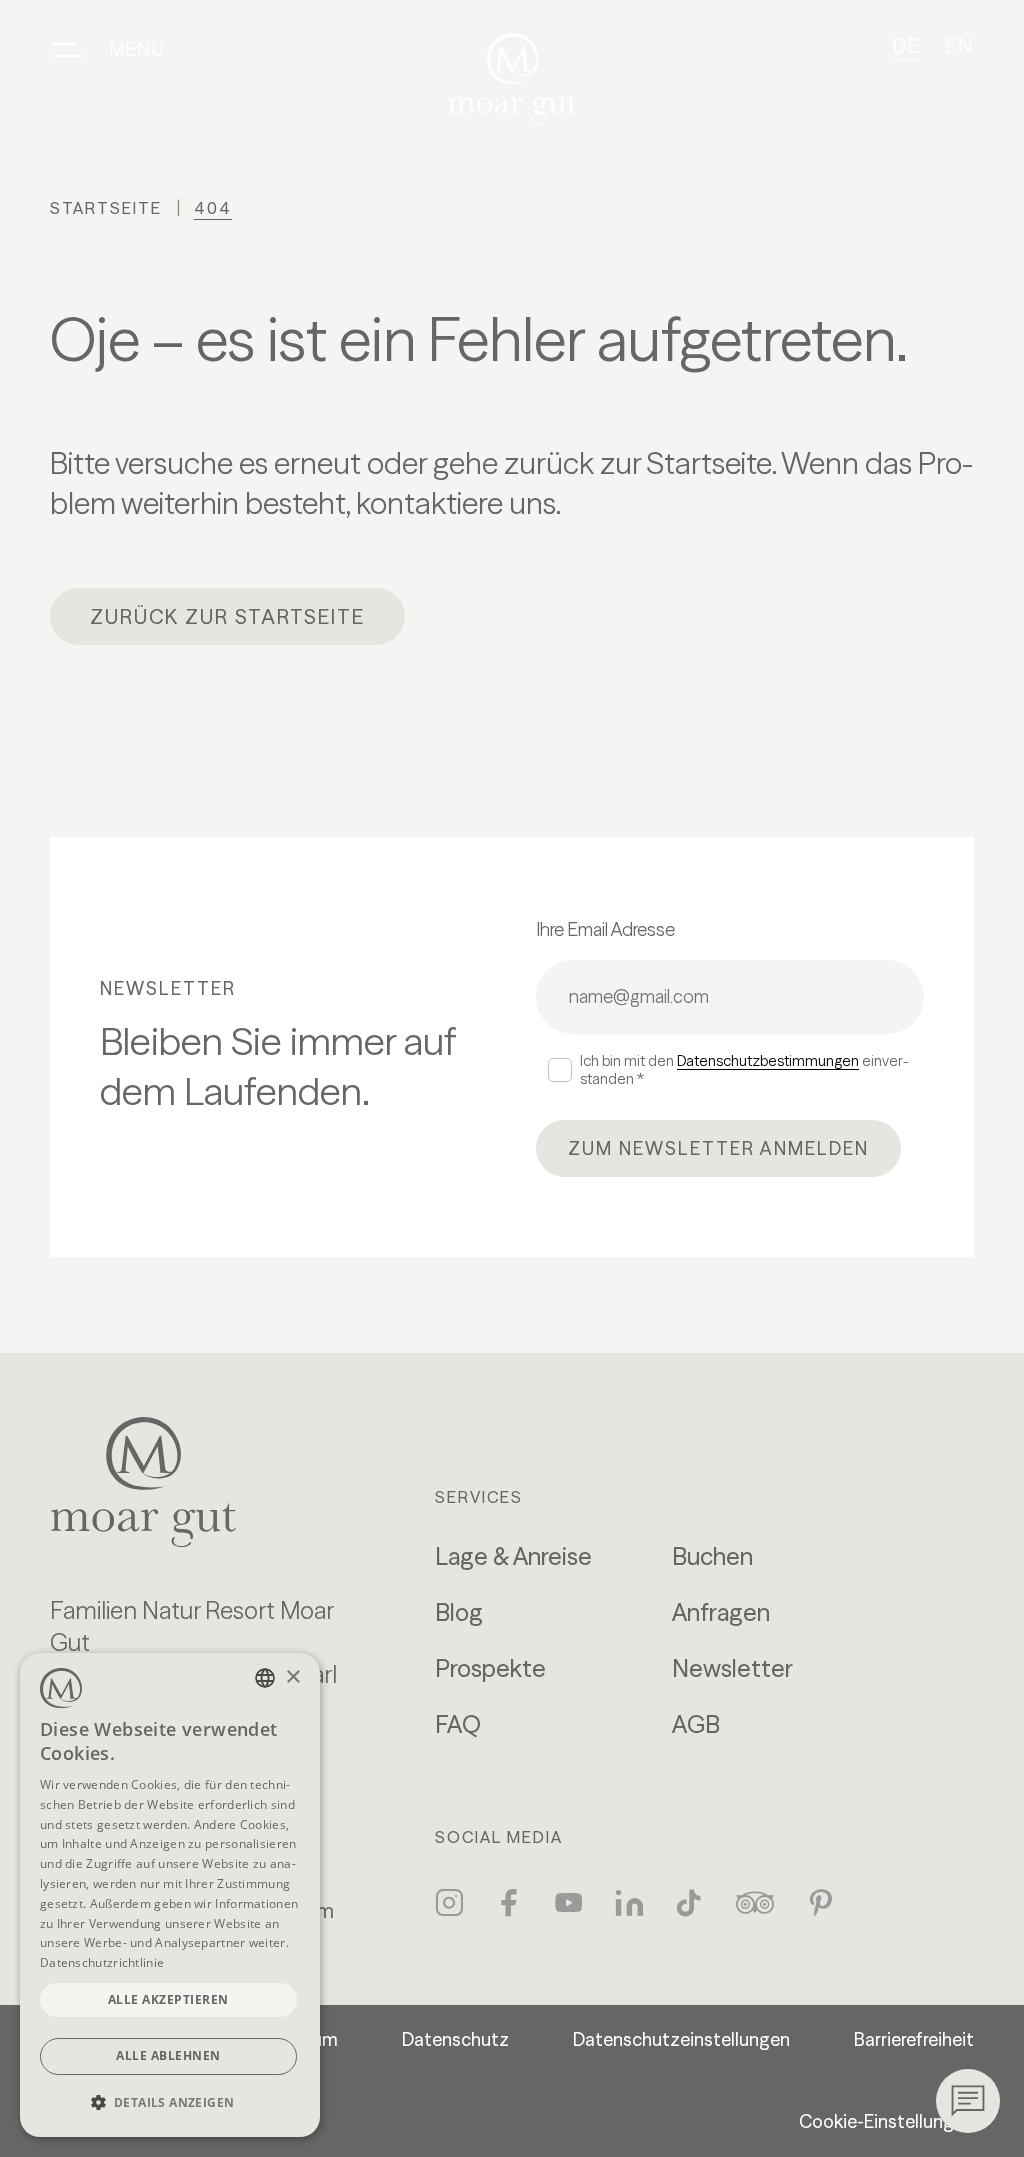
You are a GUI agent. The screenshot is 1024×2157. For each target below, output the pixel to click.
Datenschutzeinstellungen (681, 2039)
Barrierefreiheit (914, 2039)
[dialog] (170, 1895)
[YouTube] (569, 1903)
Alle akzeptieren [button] (168, 1999)
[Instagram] (449, 1903)
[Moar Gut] (512, 78)
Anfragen (721, 1612)
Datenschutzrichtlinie (102, 1962)
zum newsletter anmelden (718, 1148)
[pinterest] (821, 1903)
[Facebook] (509, 1903)
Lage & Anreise (513, 1556)
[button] (170, 2102)
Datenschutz (455, 2039)
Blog (459, 1612)
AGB (696, 1724)
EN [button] (959, 45)
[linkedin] (629, 1903)
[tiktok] (689, 1903)
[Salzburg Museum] (210, 1482)
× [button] (292, 1677)
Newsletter (732, 1668)
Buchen (712, 1556)
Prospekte (490, 1668)
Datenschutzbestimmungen (768, 1060)
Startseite (106, 208)
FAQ (458, 1724)
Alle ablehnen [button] (168, 2055)
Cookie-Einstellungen (886, 2121)
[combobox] (265, 1678)
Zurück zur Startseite (227, 616)
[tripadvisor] (755, 1903)
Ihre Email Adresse (605, 929)
